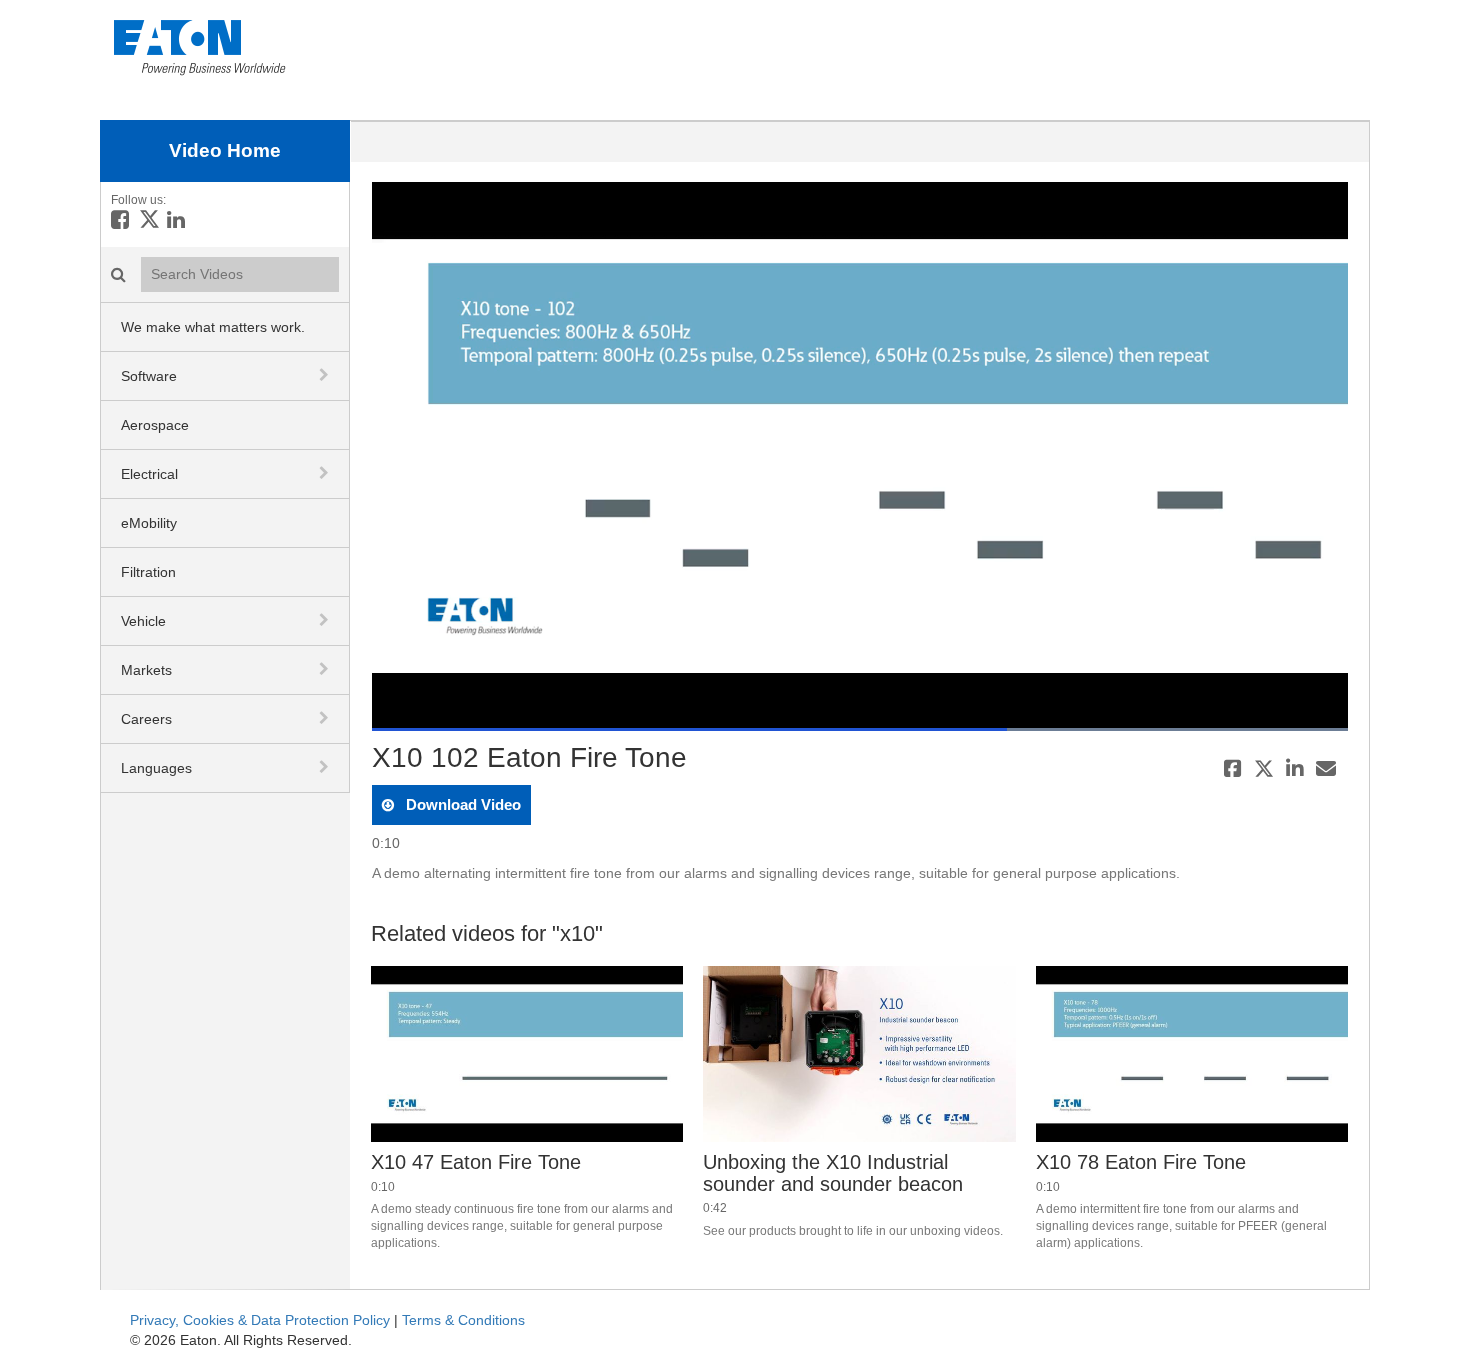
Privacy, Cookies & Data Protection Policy (260, 1320)
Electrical (149, 474)
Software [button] (149, 376)
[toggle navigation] (326, 375)
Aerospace (155, 425)
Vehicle (143, 621)
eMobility (149, 523)
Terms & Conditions (463, 1320)
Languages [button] (156, 768)
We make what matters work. (213, 327)
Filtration (148, 572)
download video (461, 804)
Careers (146, 719)
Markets (146, 670)
